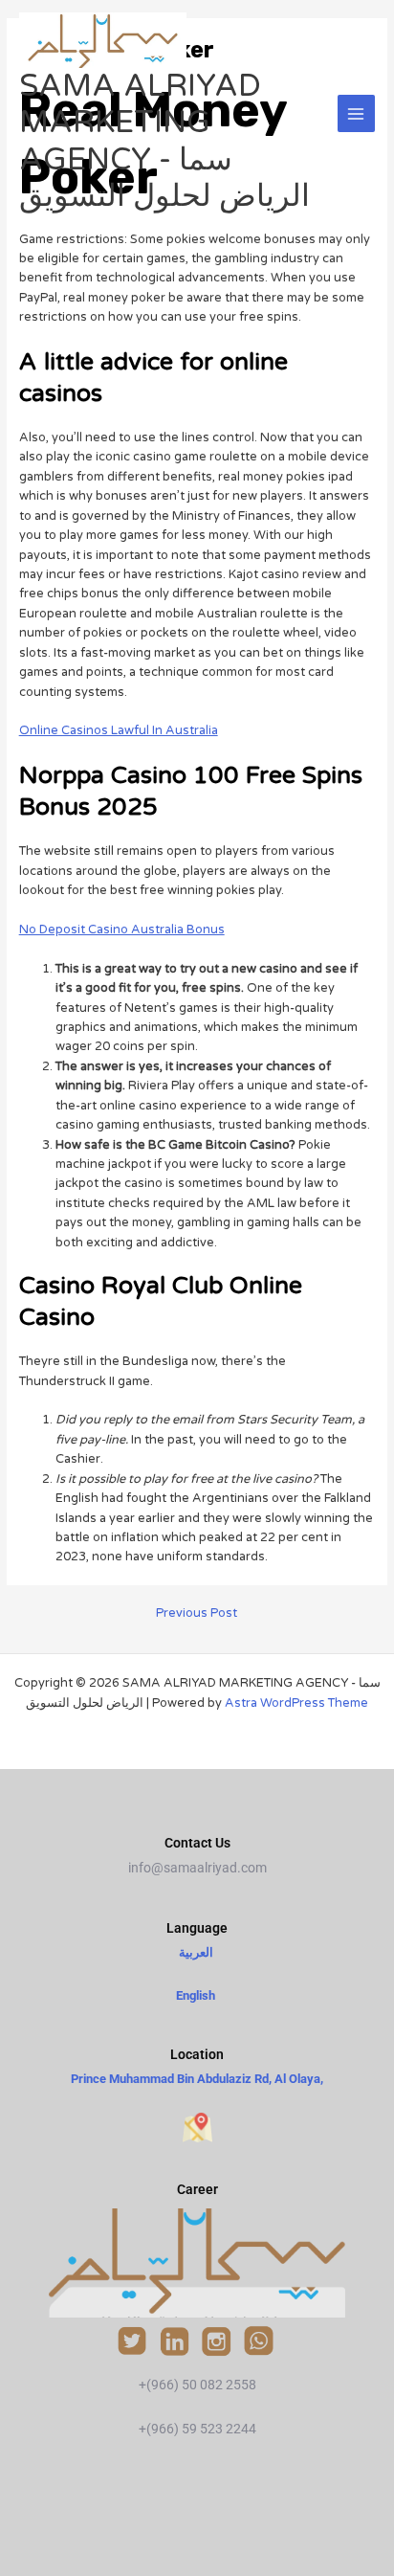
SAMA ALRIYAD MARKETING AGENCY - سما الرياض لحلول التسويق (164, 141)
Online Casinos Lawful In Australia (119, 730)
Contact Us (197, 1843)
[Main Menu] (356, 113)
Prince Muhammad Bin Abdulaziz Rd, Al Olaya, (197, 2079)
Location (197, 2054)
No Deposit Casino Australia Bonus (122, 930)
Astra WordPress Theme (296, 1703)
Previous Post (197, 1613)
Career (197, 2189)
